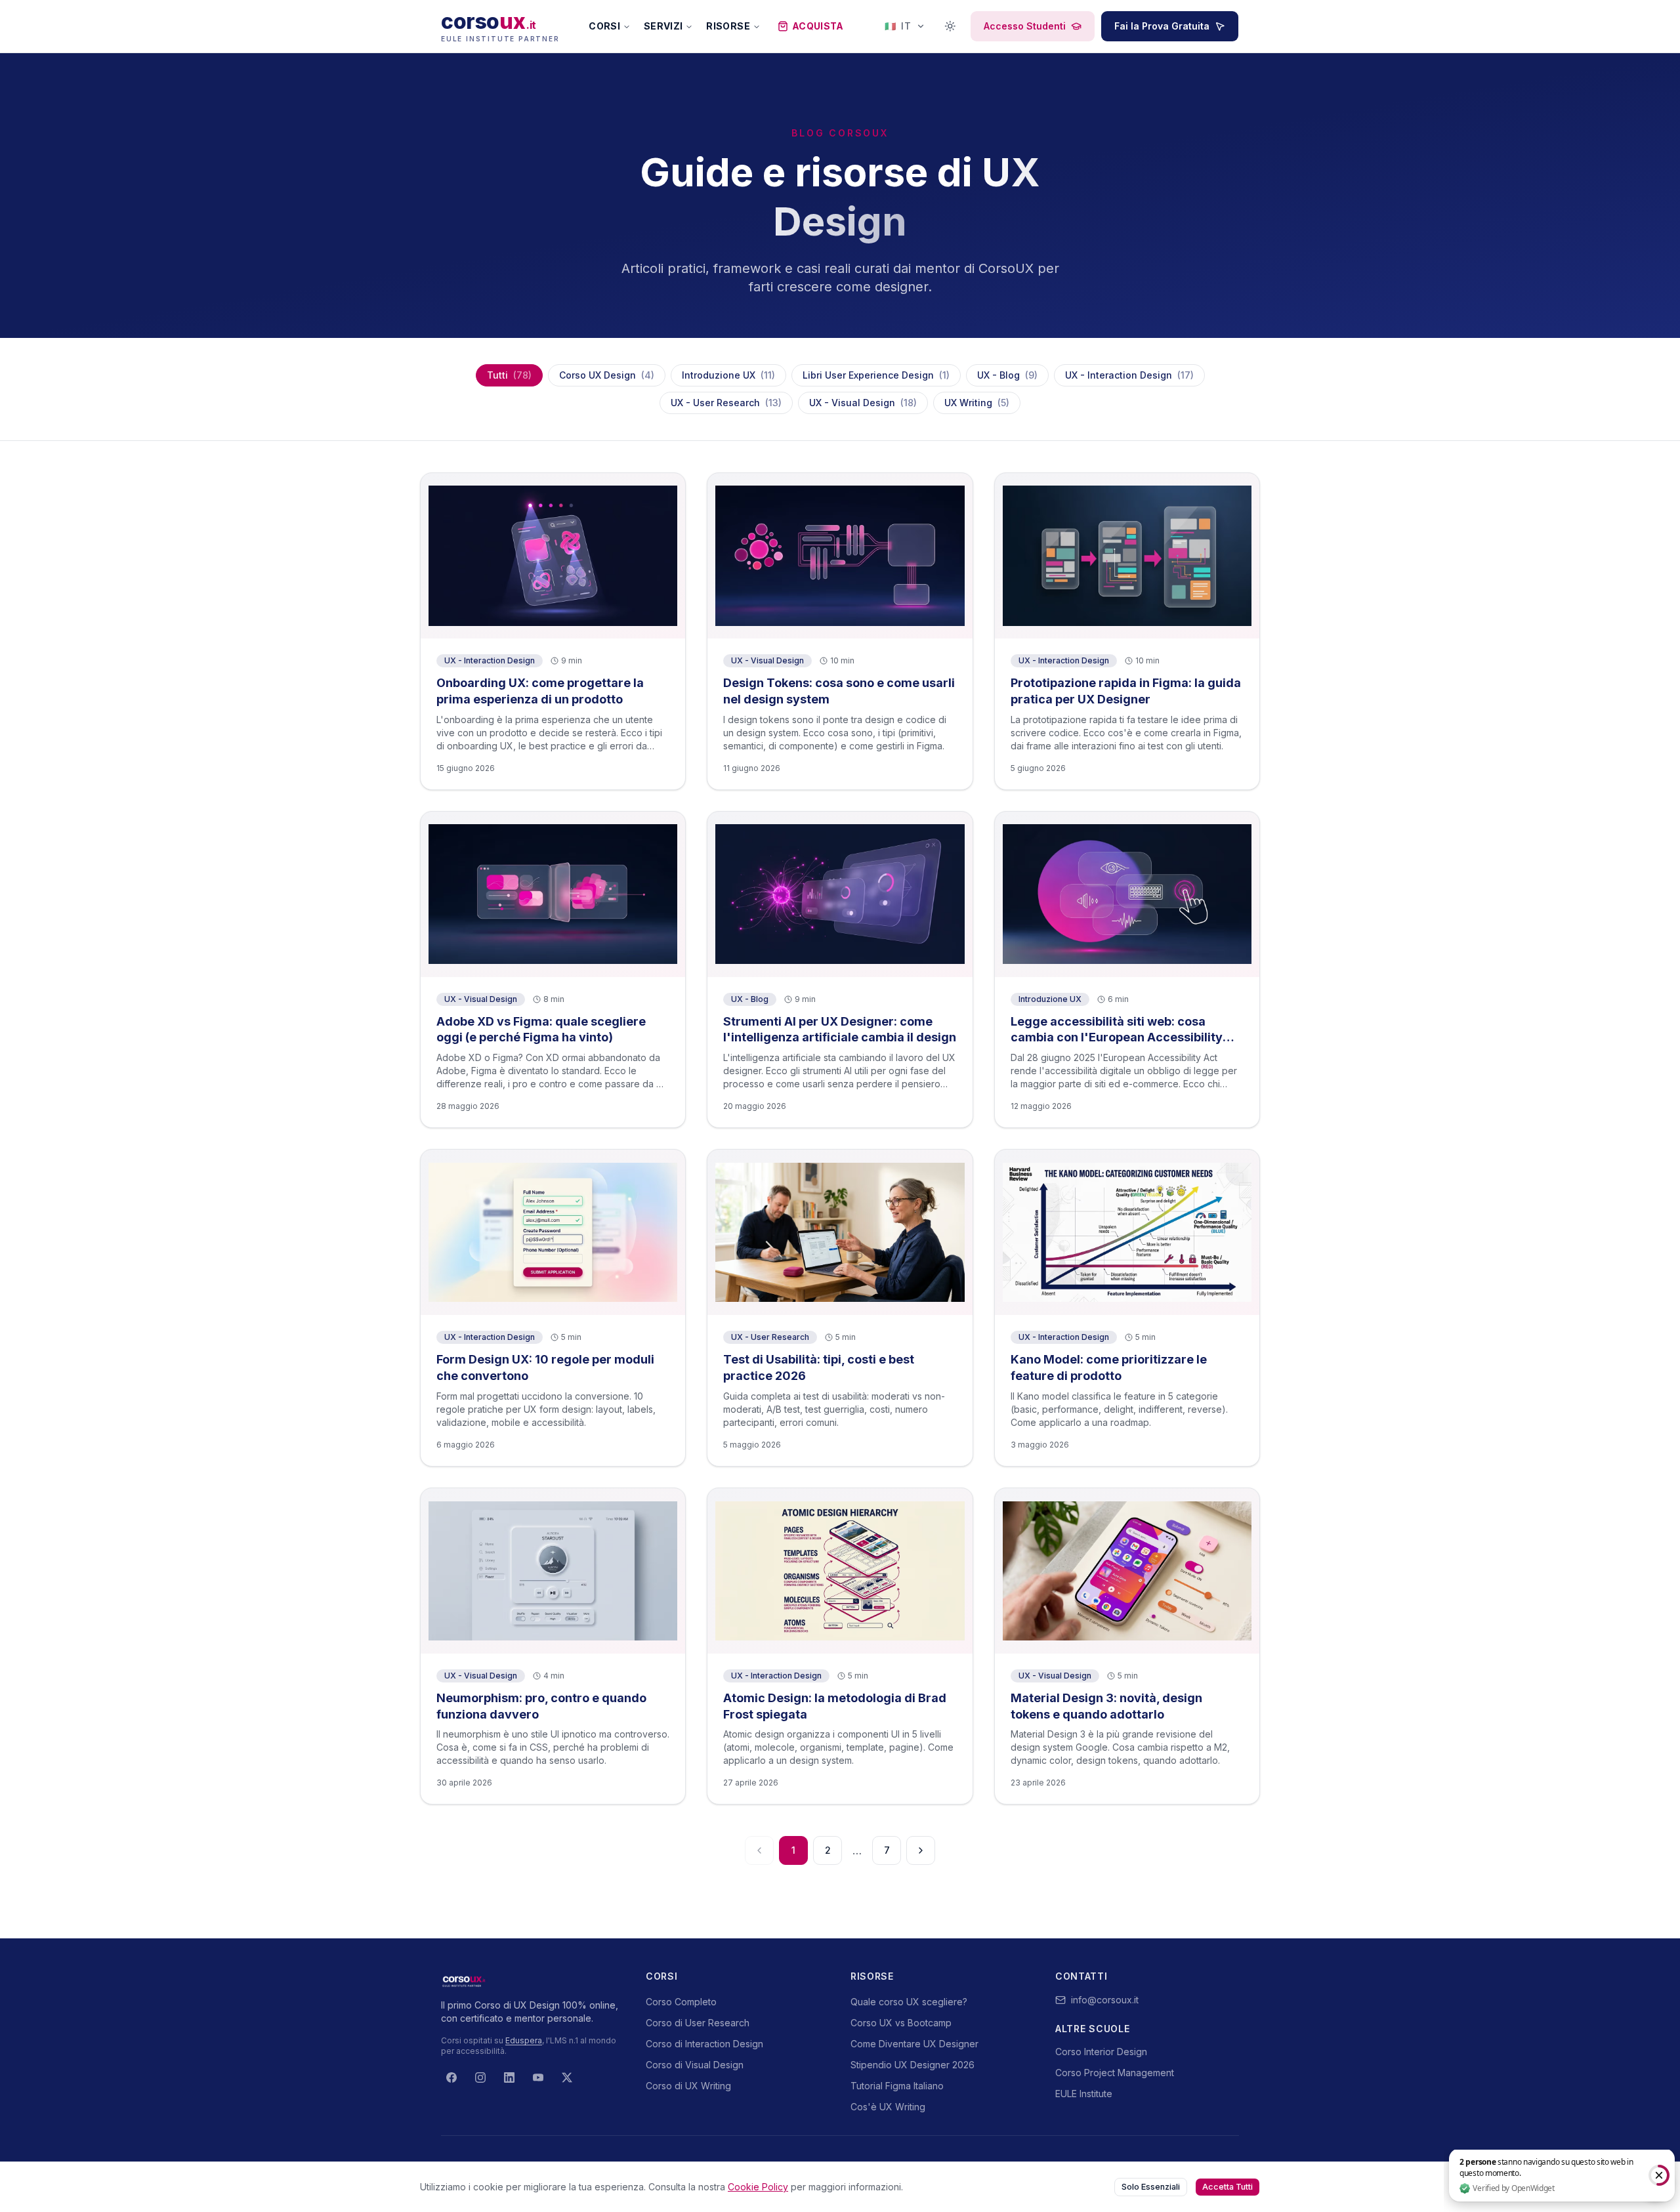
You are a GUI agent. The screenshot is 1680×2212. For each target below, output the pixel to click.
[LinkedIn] (509, 2077)
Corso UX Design (607, 375)
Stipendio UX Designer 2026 (913, 2065)
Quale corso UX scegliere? (909, 2002)
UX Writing (977, 403)
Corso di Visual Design (695, 2065)
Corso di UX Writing (688, 2086)
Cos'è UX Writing (888, 2107)
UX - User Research (726, 403)
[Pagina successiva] (921, 1850)
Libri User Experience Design (876, 375)
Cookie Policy (758, 2187)
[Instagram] (480, 2077)
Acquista (818, 26)
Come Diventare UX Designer (914, 2044)
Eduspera (524, 2040)
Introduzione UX (728, 375)
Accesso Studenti (1025, 26)
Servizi (663, 26)
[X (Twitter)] (567, 2077)
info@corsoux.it (1105, 2000)
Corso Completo (681, 2002)
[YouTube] (538, 2077)
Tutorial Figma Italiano (897, 2086)
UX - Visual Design (863, 403)
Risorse (728, 26)
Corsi (604, 26)
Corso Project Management (1115, 2073)
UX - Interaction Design (1129, 375)
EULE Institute (1084, 2094)
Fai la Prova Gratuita (1162, 26)
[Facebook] (451, 2077)
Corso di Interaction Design (704, 2044)
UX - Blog (1007, 375)
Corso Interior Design (1101, 2052)
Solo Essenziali (1151, 2187)
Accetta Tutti (1228, 2187)
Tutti (509, 375)
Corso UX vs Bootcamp (901, 2023)
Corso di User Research (698, 2023)
